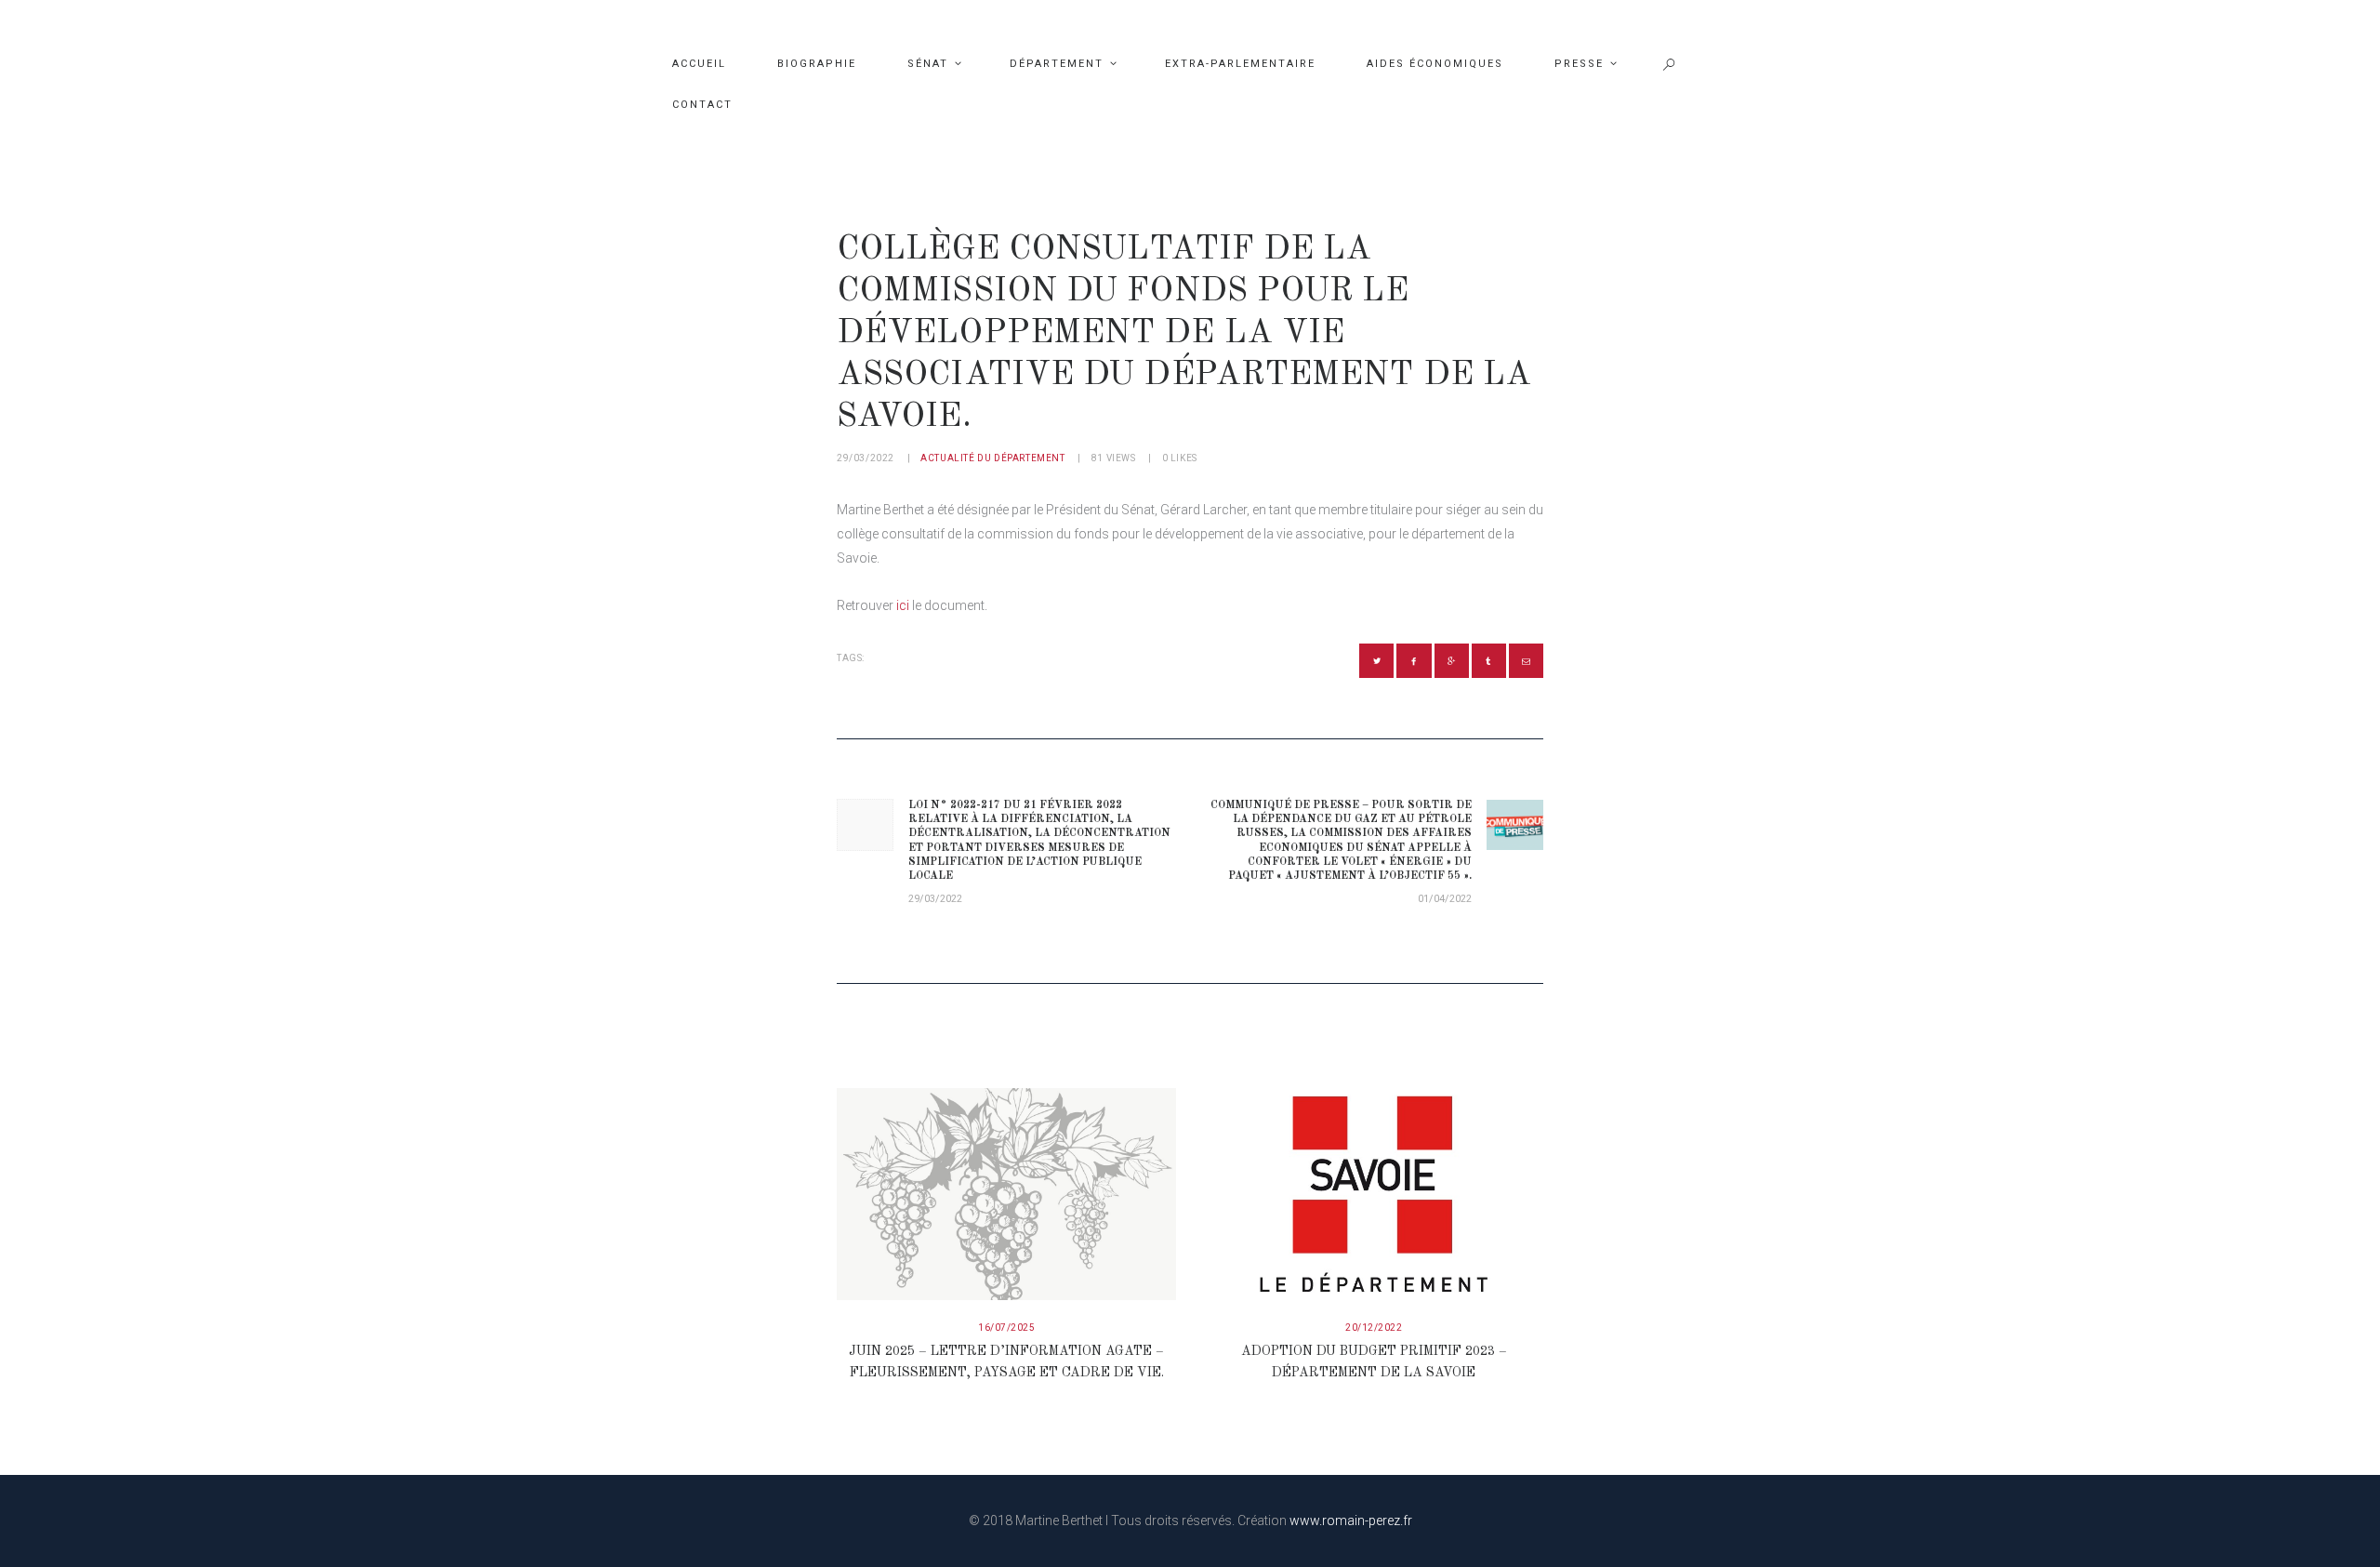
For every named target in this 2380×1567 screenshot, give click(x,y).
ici (903, 605)
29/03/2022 (866, 458)
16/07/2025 (1006, 1328)
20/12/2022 (1374, 1328)
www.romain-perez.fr (1351, 1521)
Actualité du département (992, 458)
